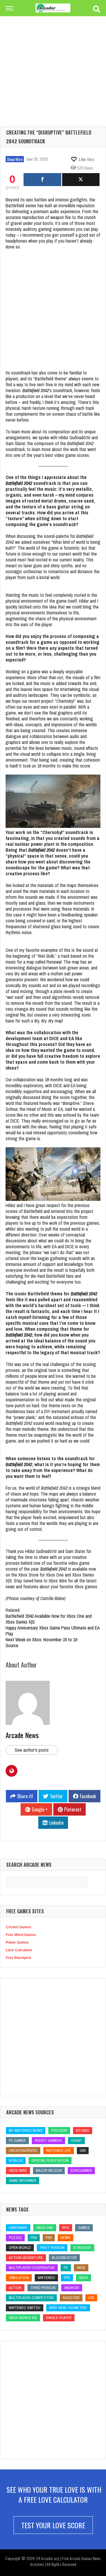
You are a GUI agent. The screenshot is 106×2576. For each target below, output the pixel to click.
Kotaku (83, 2130)
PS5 (49, 2238)
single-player (59, 2318)
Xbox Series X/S (23, 2318)
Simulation (19, 2278)
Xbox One (45, 2228)
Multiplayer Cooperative (32, 2268)
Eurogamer (81, 2170)
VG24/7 (76, 2140)
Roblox (16, 2160)
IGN (83, 2150)
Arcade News (22, 1735)
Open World (20, 2248)
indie (81, 2268)
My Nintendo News (26, 2130)
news (66, 2238)
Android (72, 2288)
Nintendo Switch (25, 2308)
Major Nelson (49, 2170)
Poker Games (17, 1942)
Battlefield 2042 (36, 390)
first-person (52, 2248)
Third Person (43, 2288)
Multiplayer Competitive (31, 2298)
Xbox (83, 2278)
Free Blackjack (19, 1958)
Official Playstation (50, 2160)
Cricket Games (19, 1927)
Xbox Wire (15, 159)
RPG (66, 2228)
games (84, 2228)
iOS (91, 2298)
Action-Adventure (26, 2258)
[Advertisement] (53, 62)
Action (15, 2288)
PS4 (34, 2238)
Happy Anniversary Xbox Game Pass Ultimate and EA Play (53, 1631)
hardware (18, 2228)
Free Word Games (21, 1935)
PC (66, 2268)
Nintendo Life (59, 2150)
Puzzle (15, 2238)
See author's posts (32, 1750)
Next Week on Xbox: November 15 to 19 (41, 1640)
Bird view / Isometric (68, 2308)
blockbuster (64, 2258)
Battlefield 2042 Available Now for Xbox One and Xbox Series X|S (49, 1619)
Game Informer (23, 2180)
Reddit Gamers (48, 2140)
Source (12, 1645)
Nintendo (46, 2278)
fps (67, 2278)
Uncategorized (23, 2150)
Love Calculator (19, 1950)
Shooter (71, 2298)
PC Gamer (17, 2140)
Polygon (59, 2130)
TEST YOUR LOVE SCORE (53, 2525)
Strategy (82, 2248)
